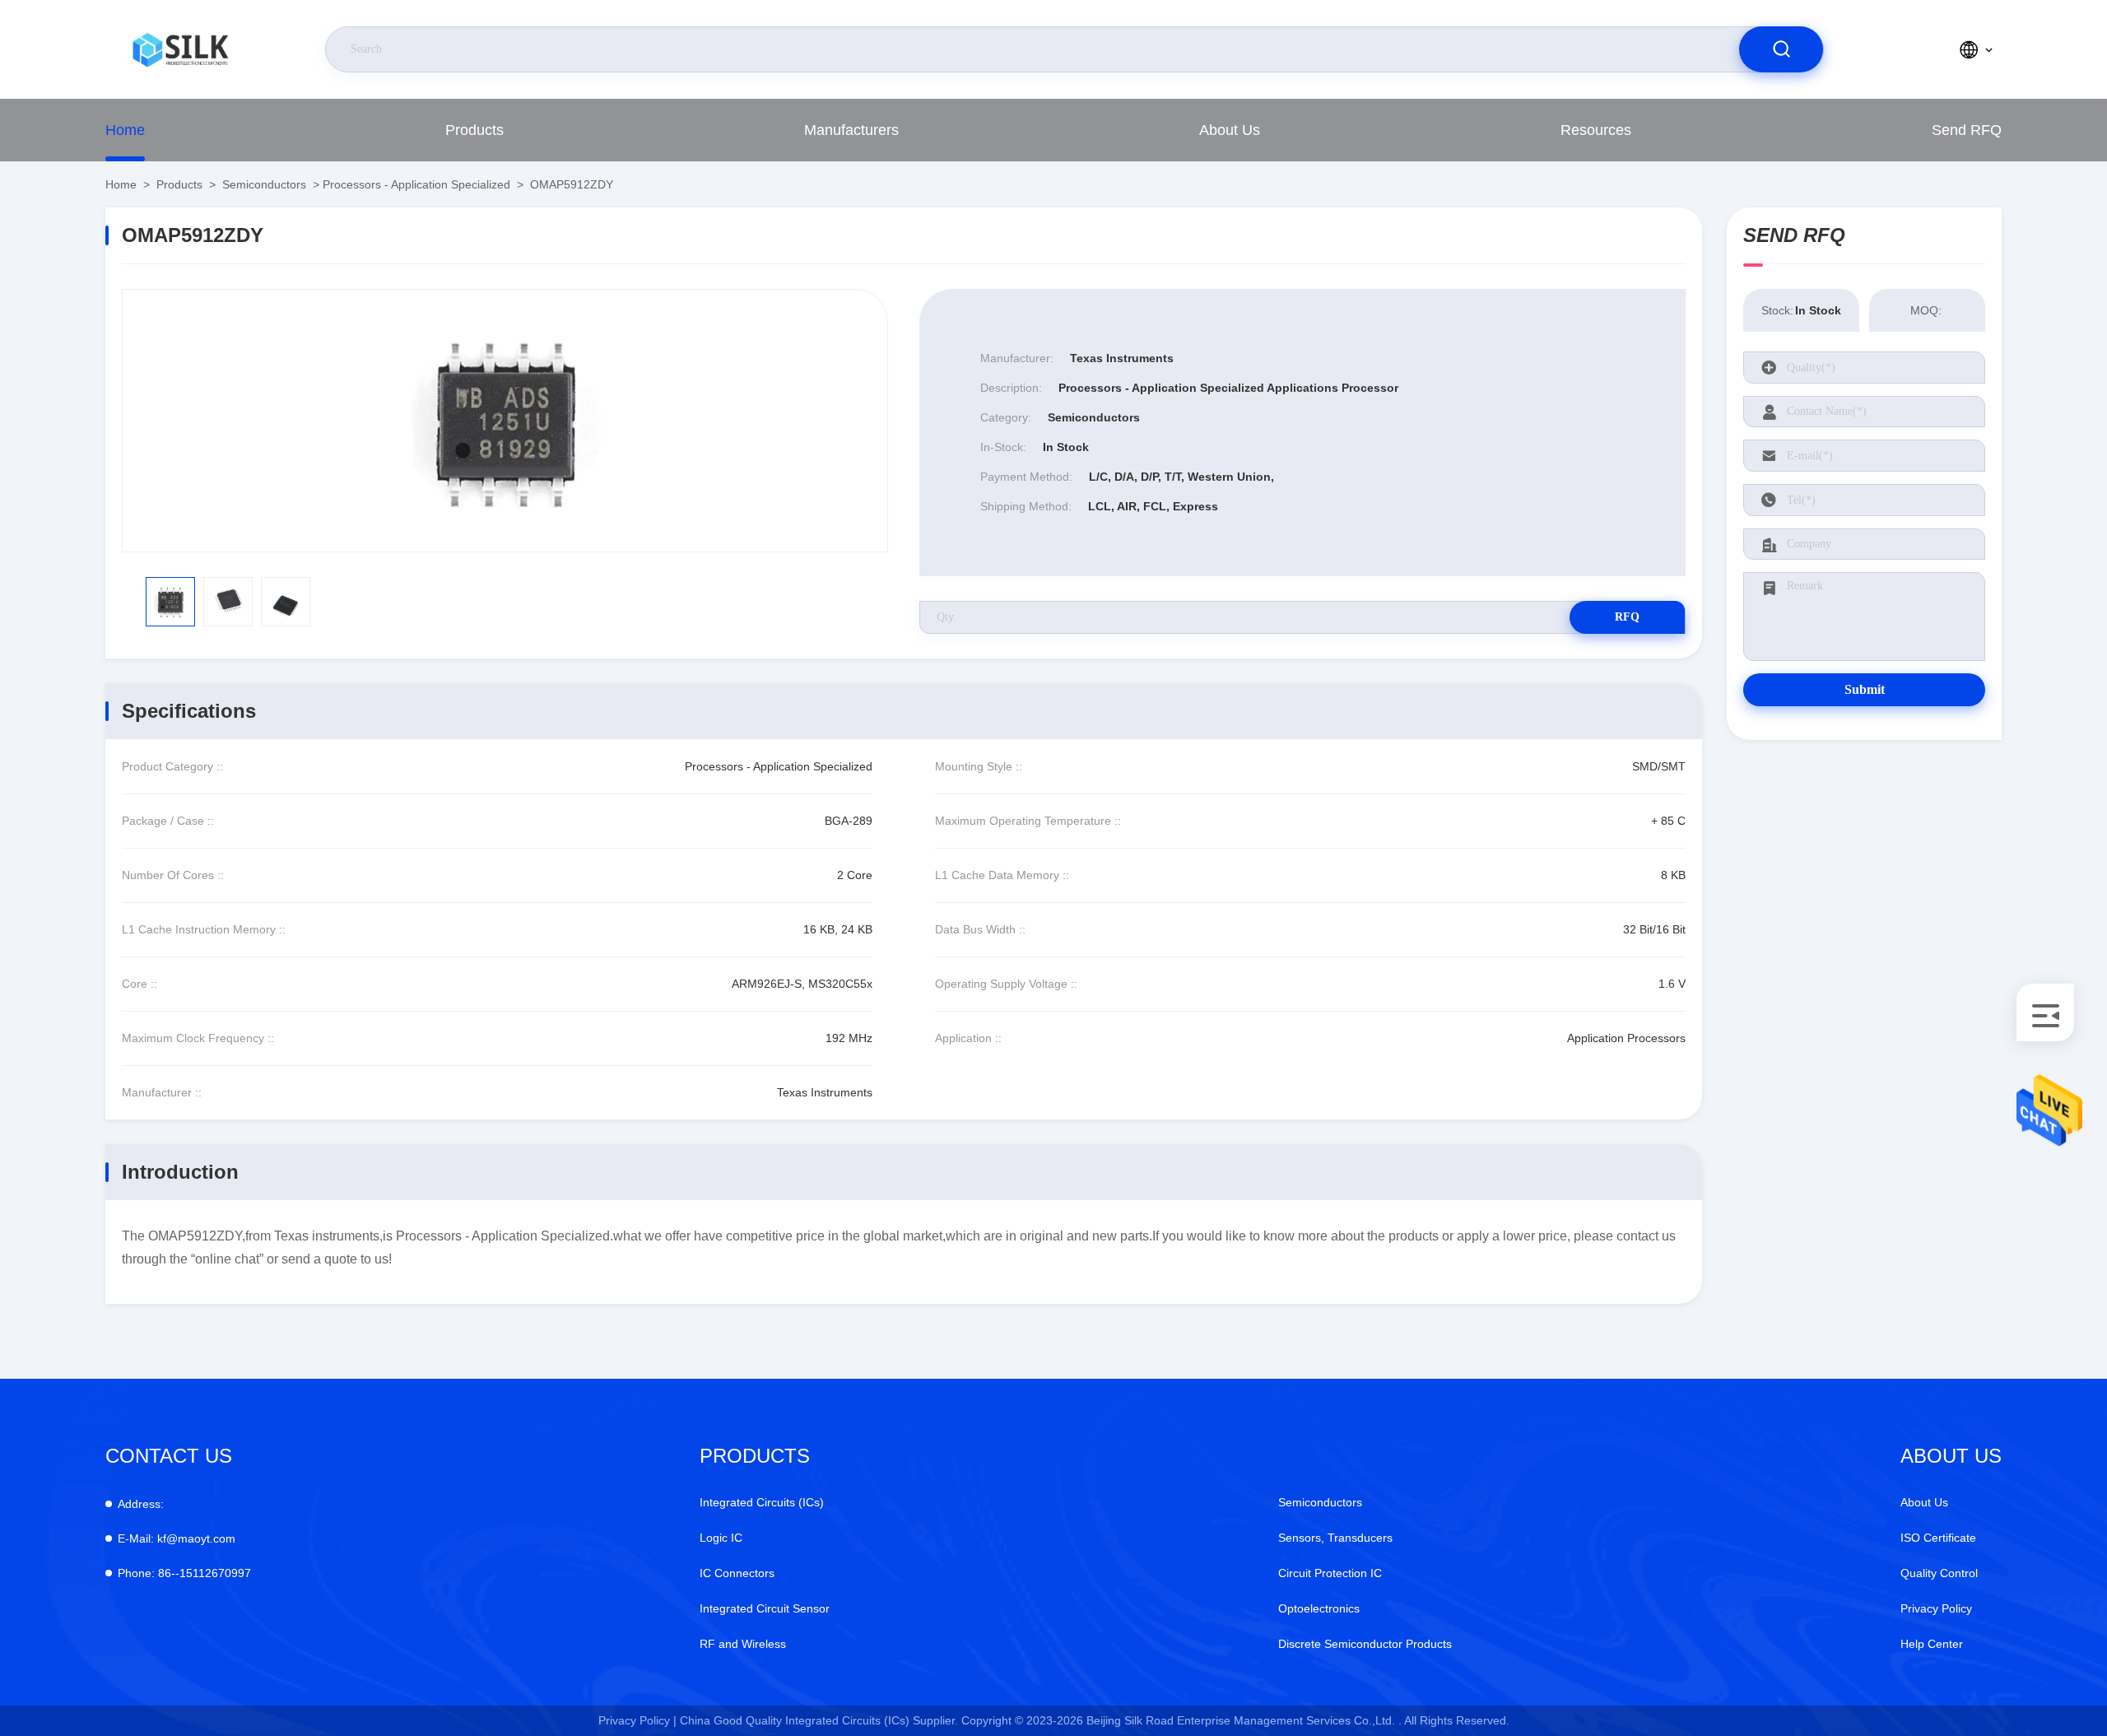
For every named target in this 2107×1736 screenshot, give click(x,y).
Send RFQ (1967, 130)
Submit (1865, 689)
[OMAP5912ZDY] (505, 421)
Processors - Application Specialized (416, 184)
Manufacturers (851, 130)
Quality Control (1939, 1573)
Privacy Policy (1936, 1608)
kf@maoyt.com (177, 1538)
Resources (1596, 130)
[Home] (180, 49)
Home (125, 130)
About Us (1230, 130)
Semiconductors (264, 184)
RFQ (1627, 617)
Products (474, 130)
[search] (1781, 49)
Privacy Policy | (637, 1720)
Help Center (1932, 1644)
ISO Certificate (1938, 1538)
